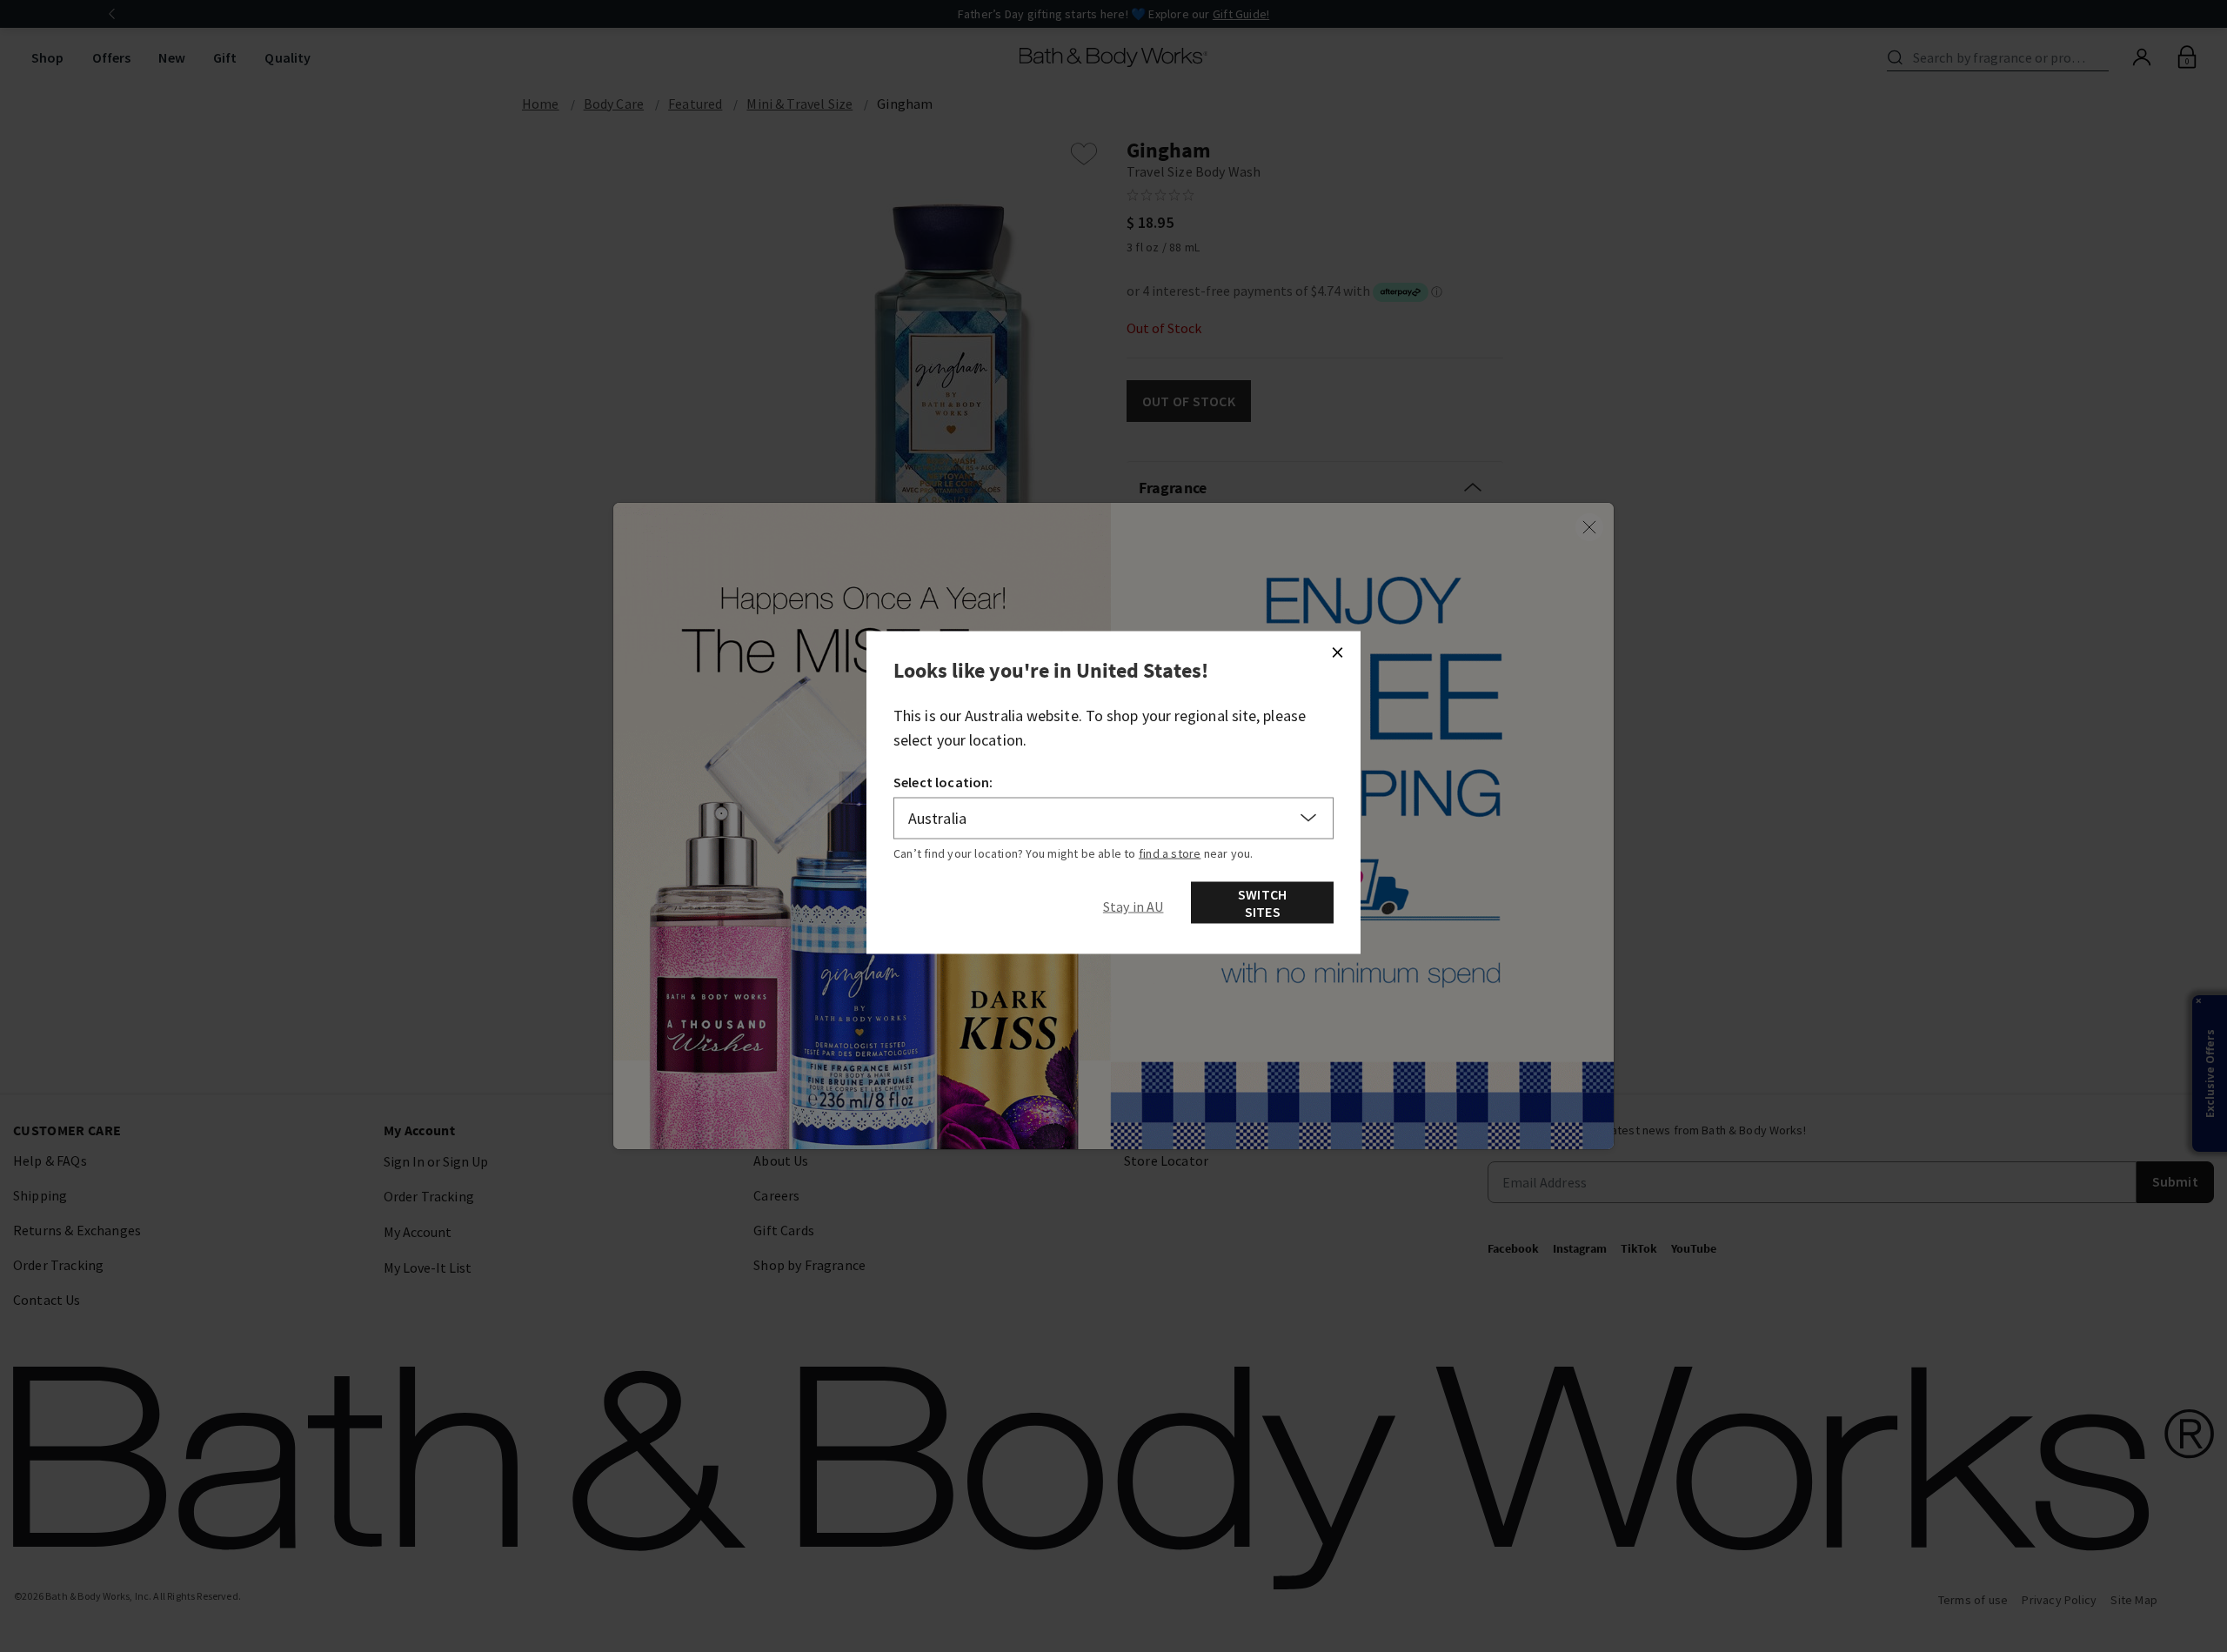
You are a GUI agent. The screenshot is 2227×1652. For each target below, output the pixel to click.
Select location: (943, 781)
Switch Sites (1262, 902)
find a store (1170, 853)
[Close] (1337, 652)
